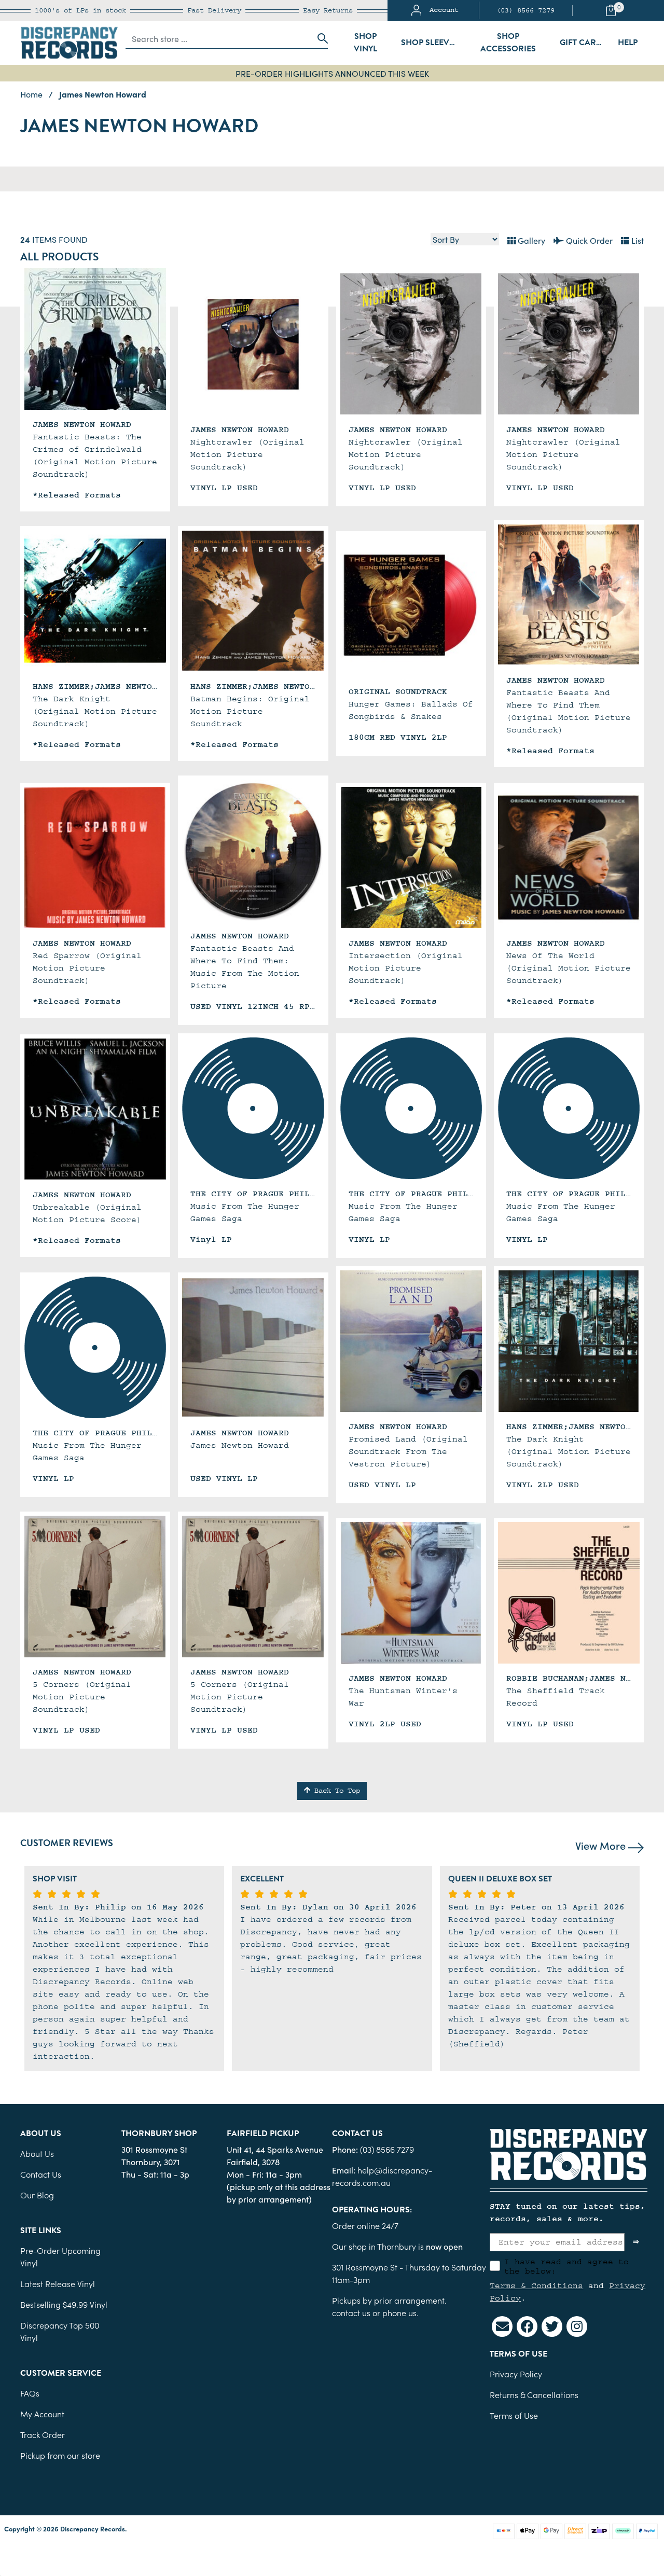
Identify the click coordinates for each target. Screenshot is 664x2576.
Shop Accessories (508, 43)
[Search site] (320, 38)
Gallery (530, 240)
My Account (42, 2414)
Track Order (43, 2434)
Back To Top (335, 1791)
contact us (351, 2312)
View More (602, 1845)
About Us (37, 2153)
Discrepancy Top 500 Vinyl (60, 2331)
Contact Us (41, 2174)
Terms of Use (514, 2415)
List (637, 240)
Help (628, 43)
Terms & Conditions (536, 2286)
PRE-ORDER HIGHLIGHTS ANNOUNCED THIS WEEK (332, 73)
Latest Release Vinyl (58, 2283)
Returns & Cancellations (534, 2394)
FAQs (30, 2393)
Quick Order (588, 240)
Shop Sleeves (430, 43)
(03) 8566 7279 (525, 10)
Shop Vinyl (365, 43)
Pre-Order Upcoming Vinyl (60, 2256)
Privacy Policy (516, 2374)
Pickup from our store (60, 2455)
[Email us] (502, 2326)
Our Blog (37, 2195)
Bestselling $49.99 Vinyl (64, 2304)
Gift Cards (583, 43)
